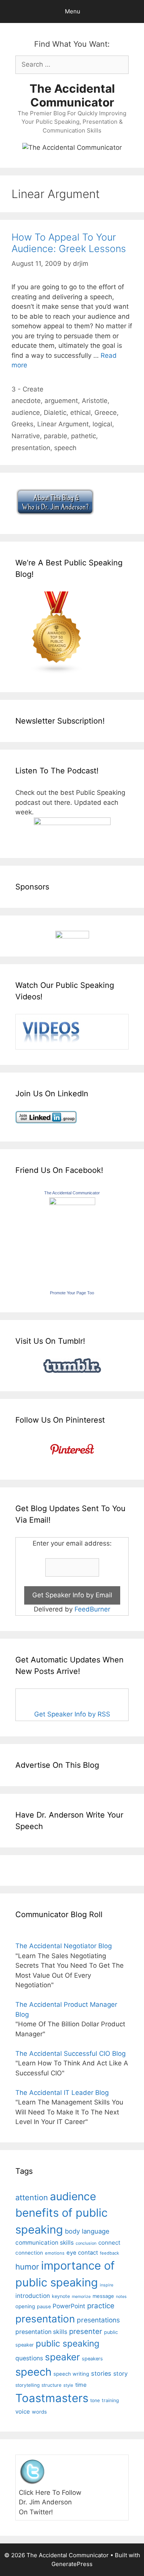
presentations (98, 2320)
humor (27, 2267)
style (68, 2385)
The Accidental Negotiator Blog (64, 1946)
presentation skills (41, 2332)
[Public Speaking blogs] (57, 672)
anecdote (26, 401)
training (110, 2400)
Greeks (22, 424)
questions (29, 2358)
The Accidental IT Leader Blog (62, 2093)
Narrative (26, 436)
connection (29, 2253)
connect (109, 2243)
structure (51, 2385)
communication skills (45, 2243)
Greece (106, 413)
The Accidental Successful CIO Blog (70, 2054)
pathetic (84, 436)
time (81, 2385)
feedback (109, 2253)
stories (101, 2373)
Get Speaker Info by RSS (72, 1714)
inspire (107, 2285)
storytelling (27, 2385)
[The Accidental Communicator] (72, 1203)
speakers (92, 2359)
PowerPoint (69, 2306)
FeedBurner (92, 1609)
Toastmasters (52, 2398)
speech (65, 448)
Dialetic (55, 413)
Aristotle (95, 401)
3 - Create (27, 389)
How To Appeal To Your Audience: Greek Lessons (69, 243)
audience (26, 413)
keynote (61, 2296)
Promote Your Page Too (72, 1293)
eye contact (82, 2253)
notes (121, 2297)
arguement (61, 401)
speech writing (71, 2374)
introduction (33, 2296)
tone (95, 2400)
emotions (55, 2253)
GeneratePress (72, 2564)
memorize (81, 2297)
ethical (80, 413)
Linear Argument (63, 424)
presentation (31, 448)
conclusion (86, 2243)
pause (44, 2307)
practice (101, 2306)
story (121, 2374)
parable (55, 436)
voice (23, 2411)
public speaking (68, 2343)
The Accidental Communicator (72, 95)
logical (102, 424)
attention (32, 2198)
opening (25, 2306)
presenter (86, 2331)
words (39, 2412)
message (103, 2296)
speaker (62, 2357)
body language (87, 2231)
